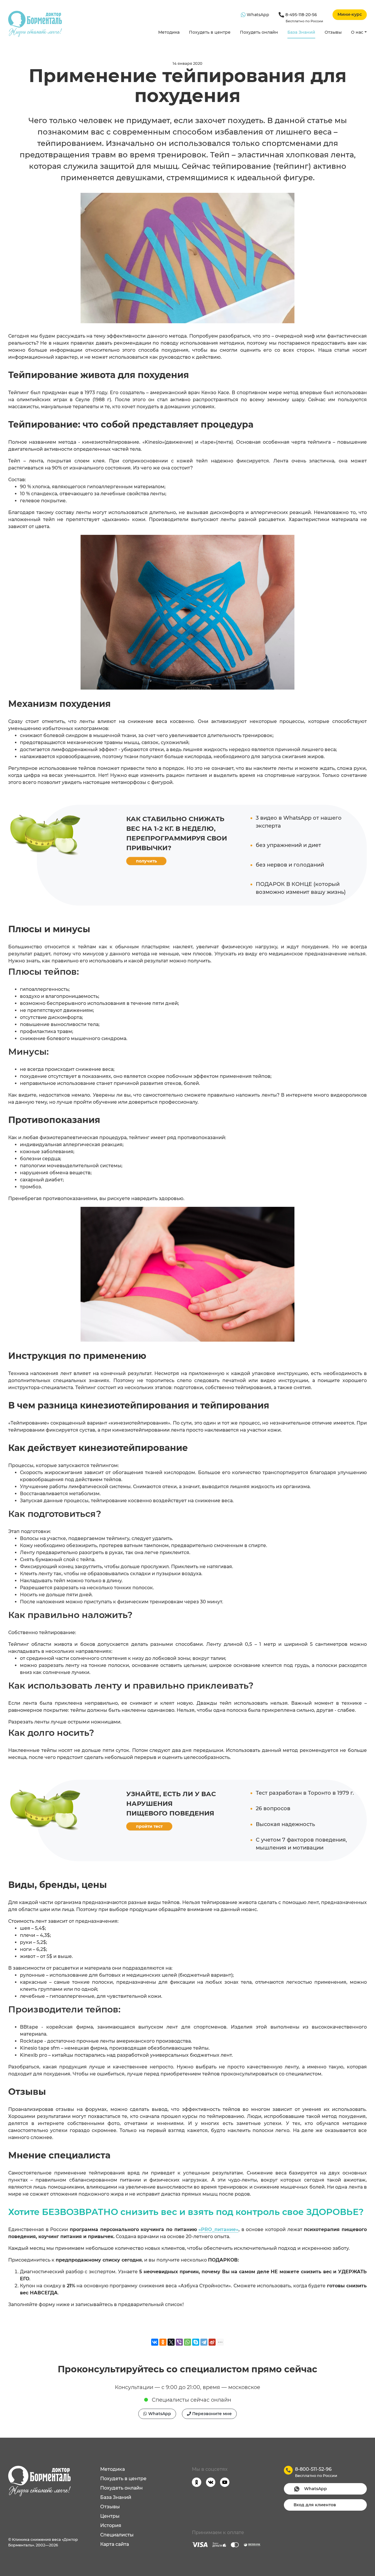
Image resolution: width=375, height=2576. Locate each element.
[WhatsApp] (187, 2342)
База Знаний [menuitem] (116, 2497)
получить (146, 861)
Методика (169, 32)
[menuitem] (169, 33)
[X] (171, 2342)
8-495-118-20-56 (304, 18)
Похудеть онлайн (259, 32)
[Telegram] (204, 2342)
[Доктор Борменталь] (35, 24)
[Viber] (179, 2342)
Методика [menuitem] (112, 2469)
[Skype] (196, 2342)
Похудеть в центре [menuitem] (123, 2479)
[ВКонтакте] (155, 2342)
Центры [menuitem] (110, 2516)
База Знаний (301, 32)
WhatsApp (257, 15)
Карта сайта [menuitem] (115, 2544)
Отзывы (333, 32)
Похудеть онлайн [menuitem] (121, 2488)
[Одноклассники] (163, 2342)
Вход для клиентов (315, 2505)
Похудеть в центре (210, 32)
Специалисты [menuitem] (117, 2535)
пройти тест (149, 1826)
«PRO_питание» (218, 2229)
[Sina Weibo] (212, 2342)
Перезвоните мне (211, 2414)
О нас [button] (357, 32)
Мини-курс (350, 14)
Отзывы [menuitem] (110, 2507)
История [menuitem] (111, 2525)
